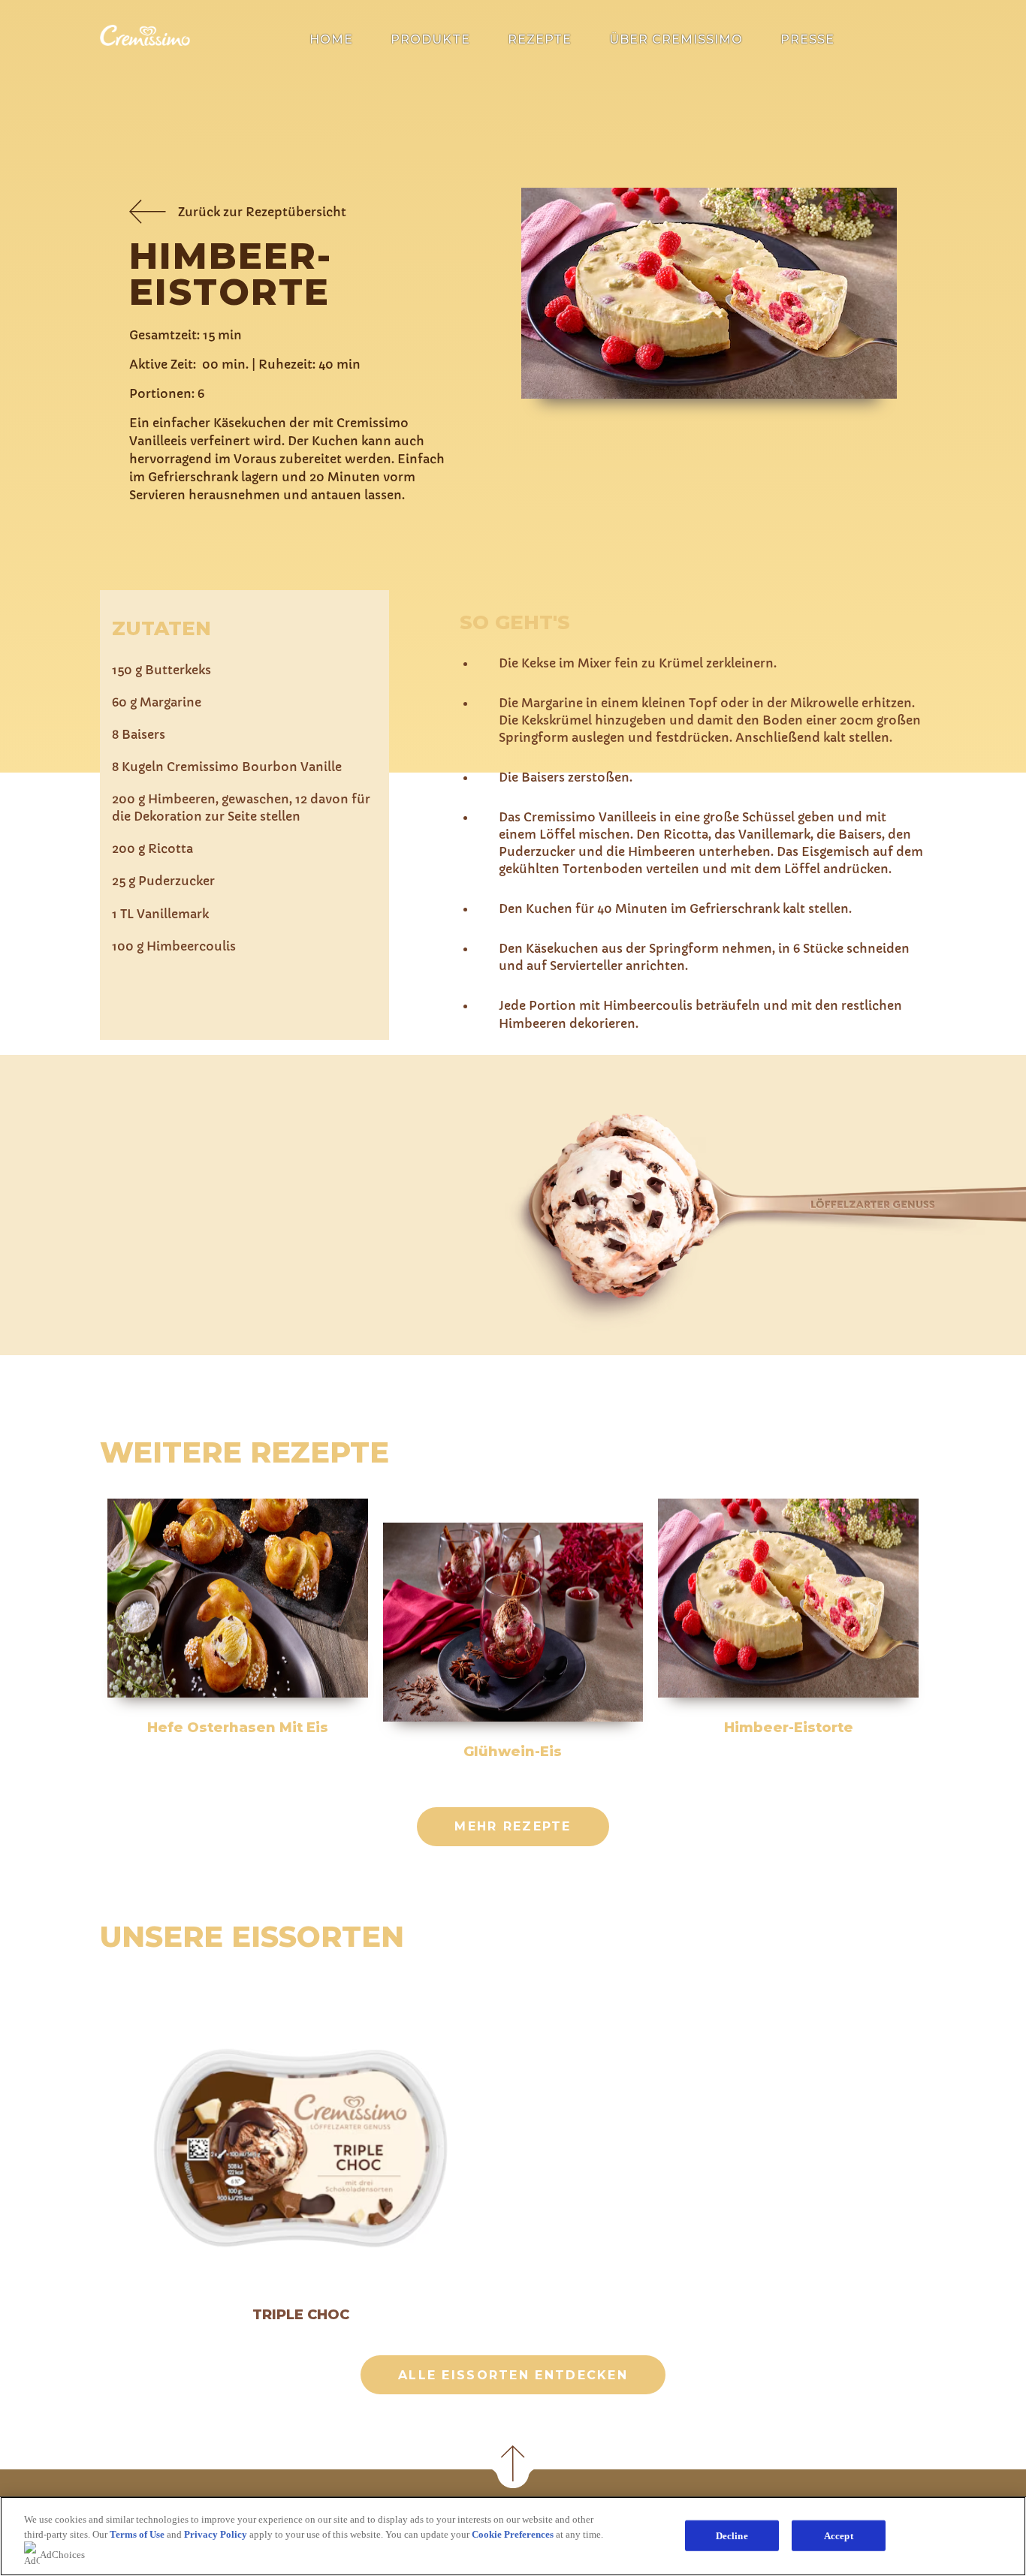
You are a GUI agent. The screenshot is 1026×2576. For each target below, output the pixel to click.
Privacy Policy (216, 2534)
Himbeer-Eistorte (789, 1728)
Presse (807, 40)
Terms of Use (137, 2534)
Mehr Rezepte (513, 1826)
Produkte (430, 40)
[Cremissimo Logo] (145, 42)
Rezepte (540, 40)
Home (331, 40)
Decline (732, 2535)
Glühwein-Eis (513, 1752)
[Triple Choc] (300, 2150)
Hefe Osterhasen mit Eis (238, 1728)
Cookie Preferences (513, 2534)
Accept (839, 2535)
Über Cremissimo (676, 40)
